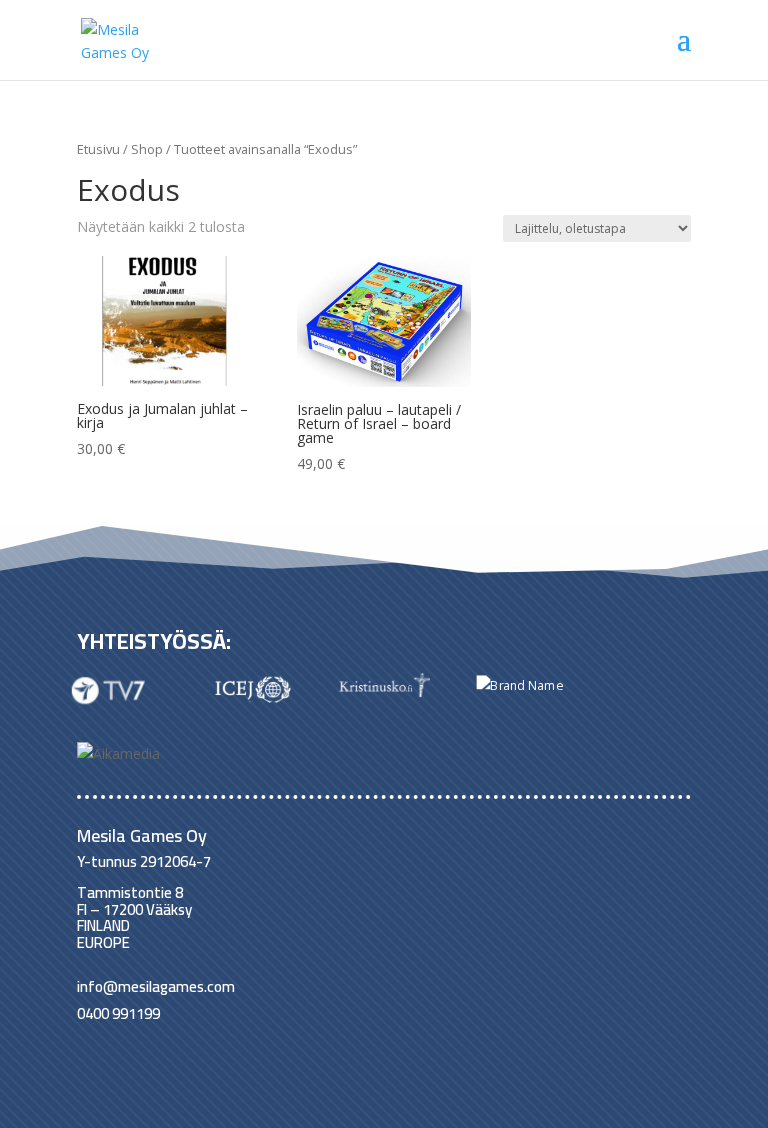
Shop (147, 149)
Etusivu (98, 149)
